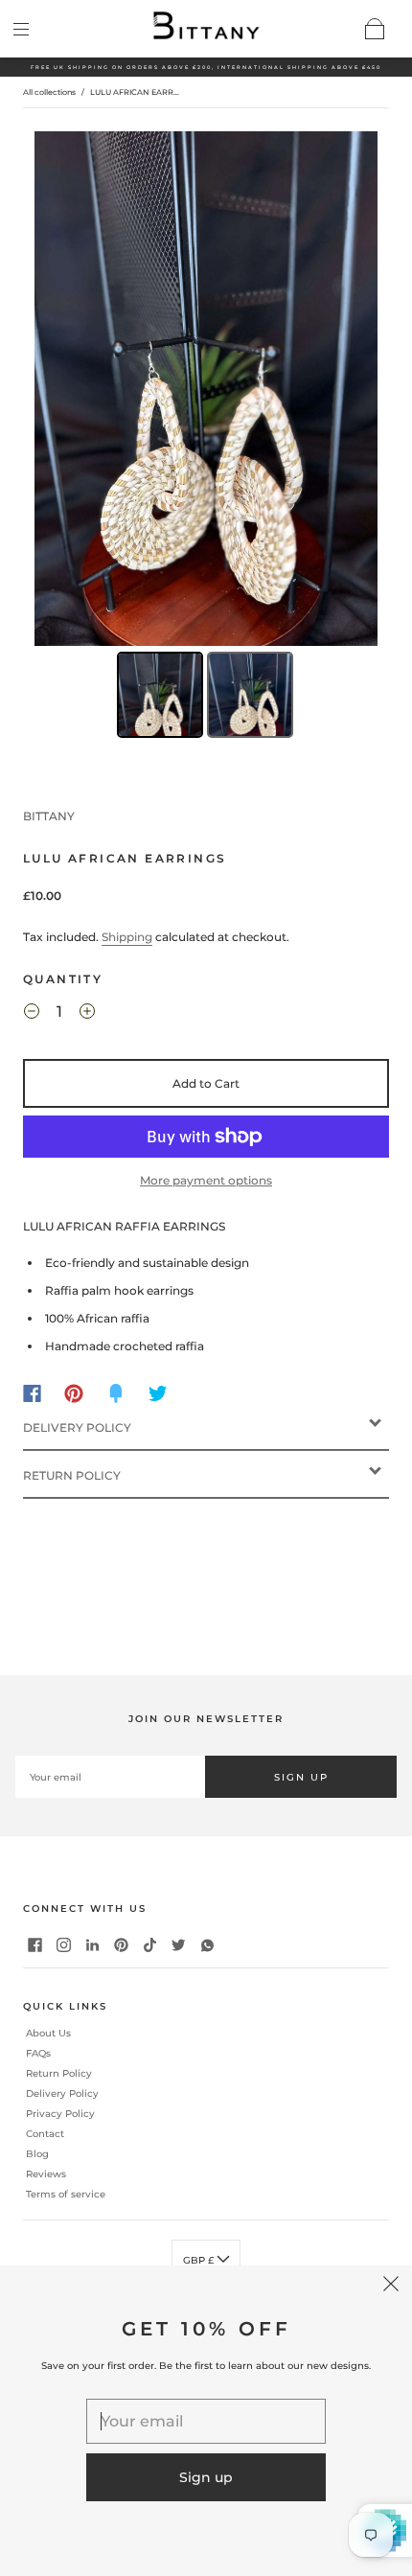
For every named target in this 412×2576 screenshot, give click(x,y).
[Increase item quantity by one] (87, 1015)
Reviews (46, 2174)
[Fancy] (116, 1393)
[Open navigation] (34, 29)
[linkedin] (93, 1944)
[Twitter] (158, 1393)
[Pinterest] (74, 1393)
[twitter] (179, 1944)
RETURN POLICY (72, 1475)
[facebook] (35, 1944)
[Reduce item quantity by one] (32, 1015)
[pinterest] (122, 1944)
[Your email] (110, 1777)
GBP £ (200, 2260)
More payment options (206, 1180)
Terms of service (66, 2194)
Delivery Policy (62, 2093)
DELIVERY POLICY (77, 1427)
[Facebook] (32, 1393)
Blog (37, 2154)
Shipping (127, 937)
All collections (49, 92)
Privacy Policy (60, 2114)
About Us (48, 2035)
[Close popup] (391, 2287)
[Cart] (376, 29)
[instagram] (64, 1944)
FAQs (38, 2053)
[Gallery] (206, 437)
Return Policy (59, 2073)
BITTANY (49, 816)
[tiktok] (150, 1944)
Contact (45, 2134)
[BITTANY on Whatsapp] (208, 1944)
